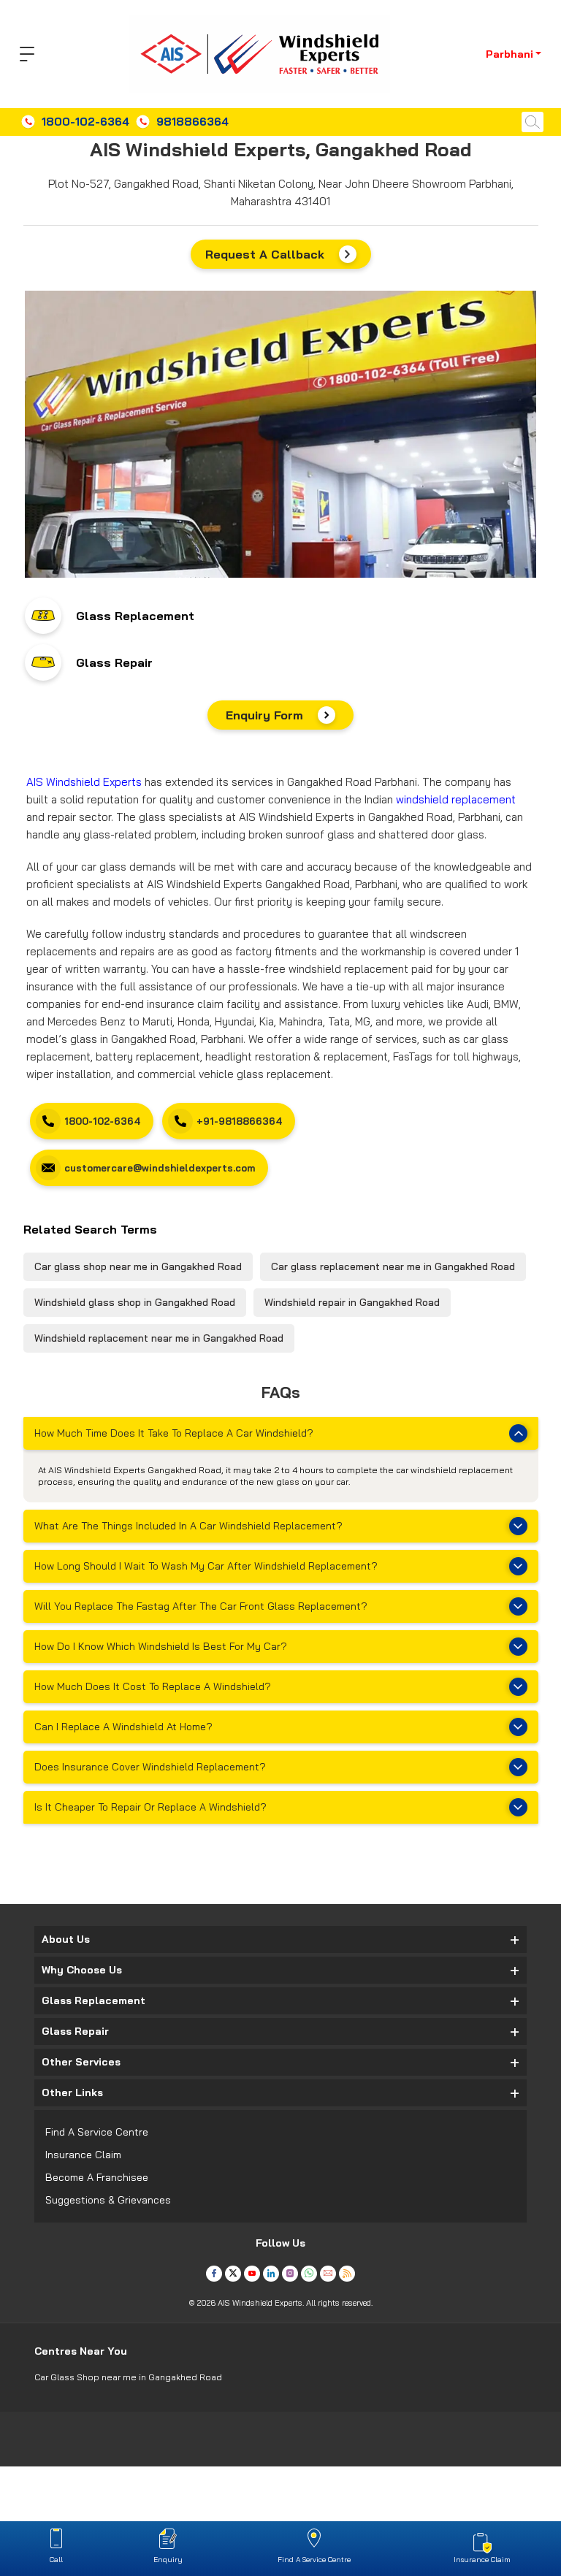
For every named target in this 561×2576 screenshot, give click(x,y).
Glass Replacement (135, 616)
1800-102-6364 (85, 122)
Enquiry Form (264, 715)
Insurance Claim (83, 2155)
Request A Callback (265, 254)
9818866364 (192, 122)
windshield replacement (456, 799)
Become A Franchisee (97, 2177)
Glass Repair (114, 662)
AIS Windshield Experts (84, 782)
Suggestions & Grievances (108, 2200)
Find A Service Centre (97, 2132)
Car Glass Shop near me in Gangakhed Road (128, 2377)
